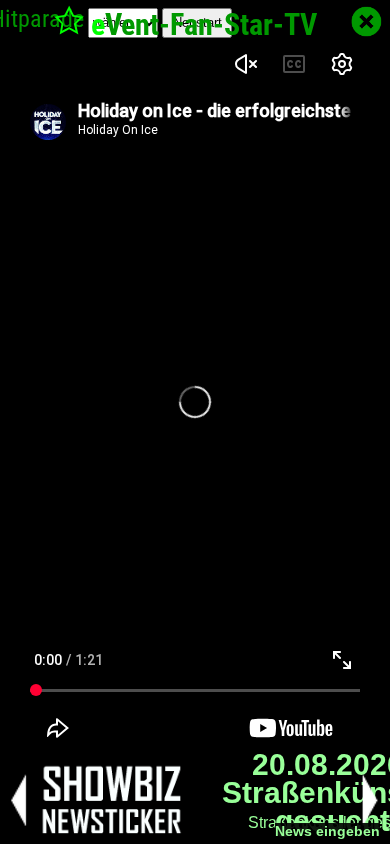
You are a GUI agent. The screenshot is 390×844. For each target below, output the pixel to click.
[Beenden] (366, 21)
